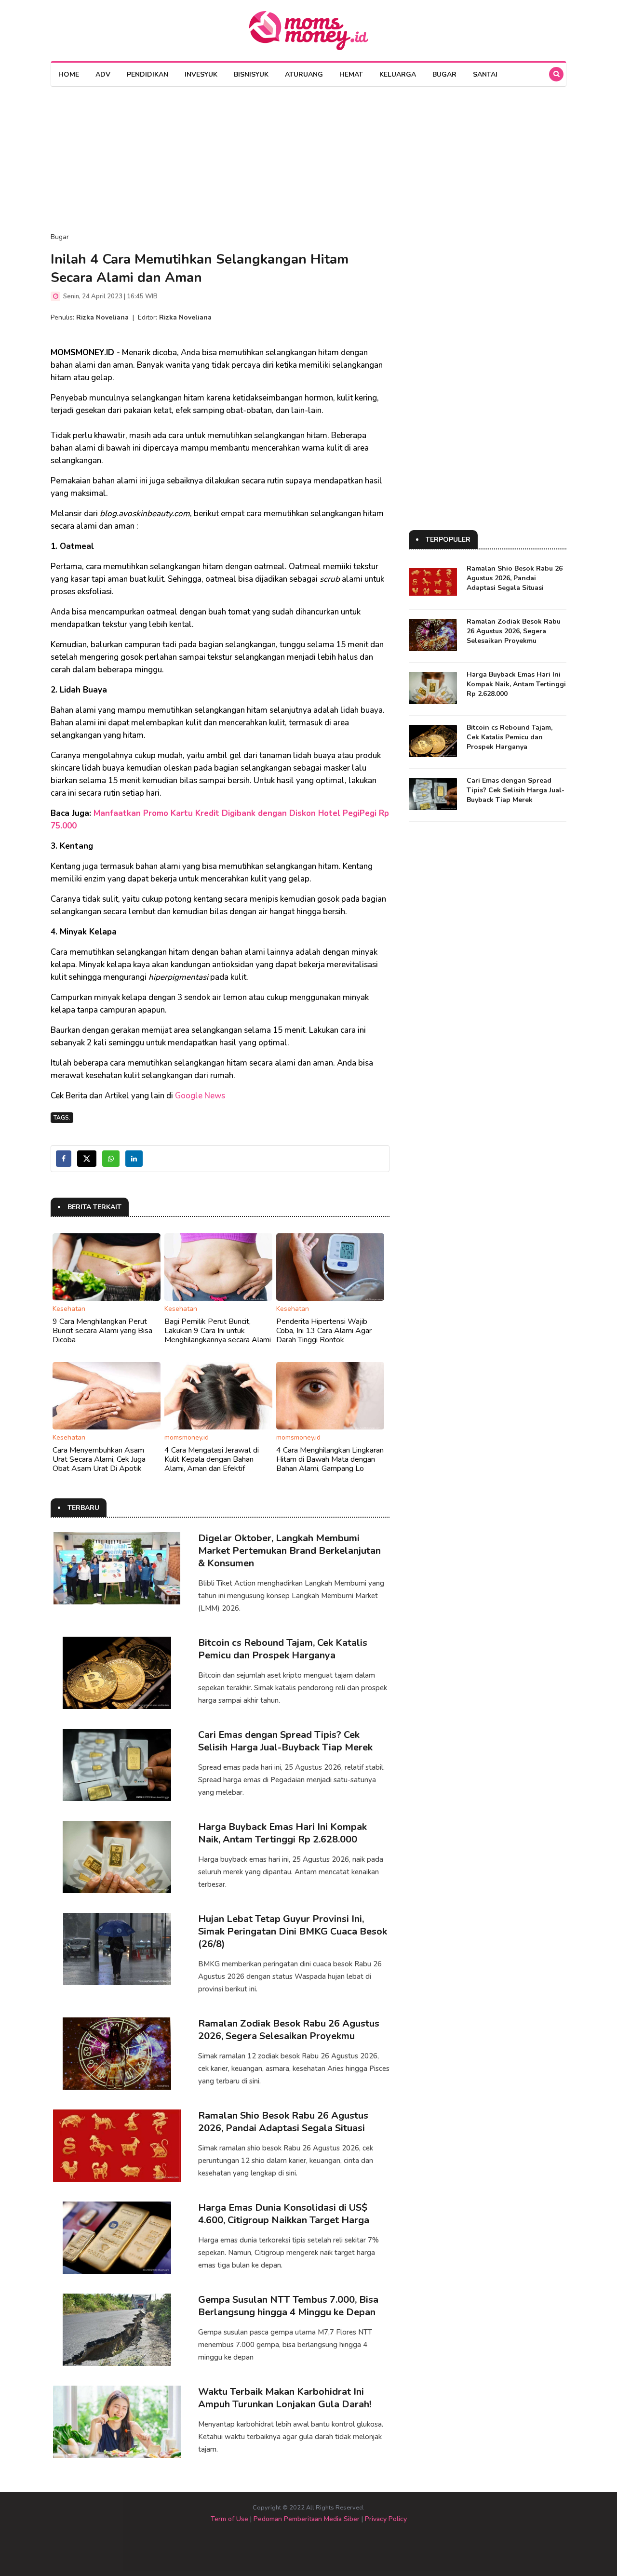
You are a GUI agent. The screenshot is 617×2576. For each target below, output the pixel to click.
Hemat (351, 74)
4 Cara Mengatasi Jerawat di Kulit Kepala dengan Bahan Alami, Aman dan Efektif (212, 1459)
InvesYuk (201, 74)
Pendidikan (148, 74)
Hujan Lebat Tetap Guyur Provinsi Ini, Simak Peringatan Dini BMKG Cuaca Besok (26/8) (293, 1931)
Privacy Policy (386, 2519)
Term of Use (229, 2519)
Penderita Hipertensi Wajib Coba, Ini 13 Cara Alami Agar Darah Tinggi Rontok (324, 1331)
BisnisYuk (251, 74)
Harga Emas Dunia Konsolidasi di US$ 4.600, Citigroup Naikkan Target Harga (284, 2214)
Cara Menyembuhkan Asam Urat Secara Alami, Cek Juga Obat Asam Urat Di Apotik (99, 1459)
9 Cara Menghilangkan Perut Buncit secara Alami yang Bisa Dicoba (102, 1331)
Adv (103, 74)
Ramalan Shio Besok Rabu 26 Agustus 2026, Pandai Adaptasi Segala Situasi (283, 2122)
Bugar (444, 74)
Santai (485, 74)
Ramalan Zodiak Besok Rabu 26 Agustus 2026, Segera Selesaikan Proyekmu (289, 2030)
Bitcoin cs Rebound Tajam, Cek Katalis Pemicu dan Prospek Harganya (283, 1649)
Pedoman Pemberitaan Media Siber (307, 2519)
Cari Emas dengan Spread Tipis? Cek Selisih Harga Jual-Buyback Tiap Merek (285, 1741)
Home (69, 74)
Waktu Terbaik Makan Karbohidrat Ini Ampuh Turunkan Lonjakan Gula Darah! (285, 2398)
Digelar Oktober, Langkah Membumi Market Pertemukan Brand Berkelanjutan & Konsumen (289, 1551)
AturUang (304, 74)
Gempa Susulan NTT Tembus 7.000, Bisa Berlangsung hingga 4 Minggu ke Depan (288, 2306)
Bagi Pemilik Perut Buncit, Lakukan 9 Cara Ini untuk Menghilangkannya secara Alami (218, 1331)
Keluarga (398, 74)
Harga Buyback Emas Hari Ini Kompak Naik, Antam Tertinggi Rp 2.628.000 (282, 1833)
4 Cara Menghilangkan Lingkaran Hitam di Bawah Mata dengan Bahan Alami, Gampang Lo (330, 1459)
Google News (200, 1096)
